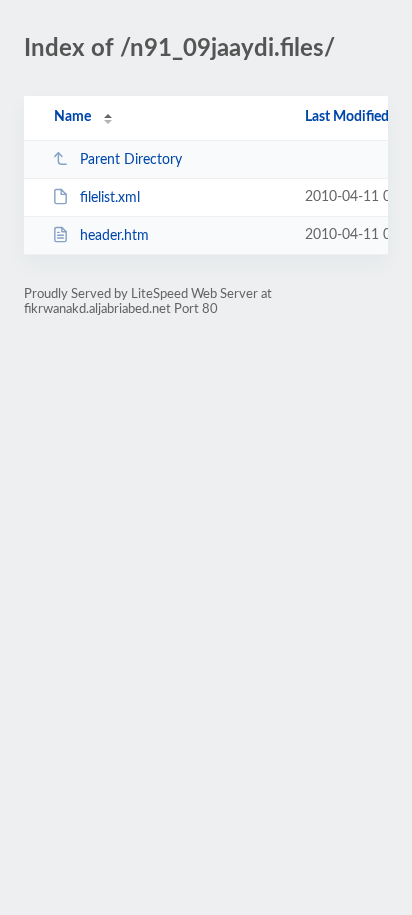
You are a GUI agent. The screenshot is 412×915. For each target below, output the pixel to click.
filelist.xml (110, 198)
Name (72, 117)
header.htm (114, 236)
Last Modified (347, 117)
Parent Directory (131, 160)
